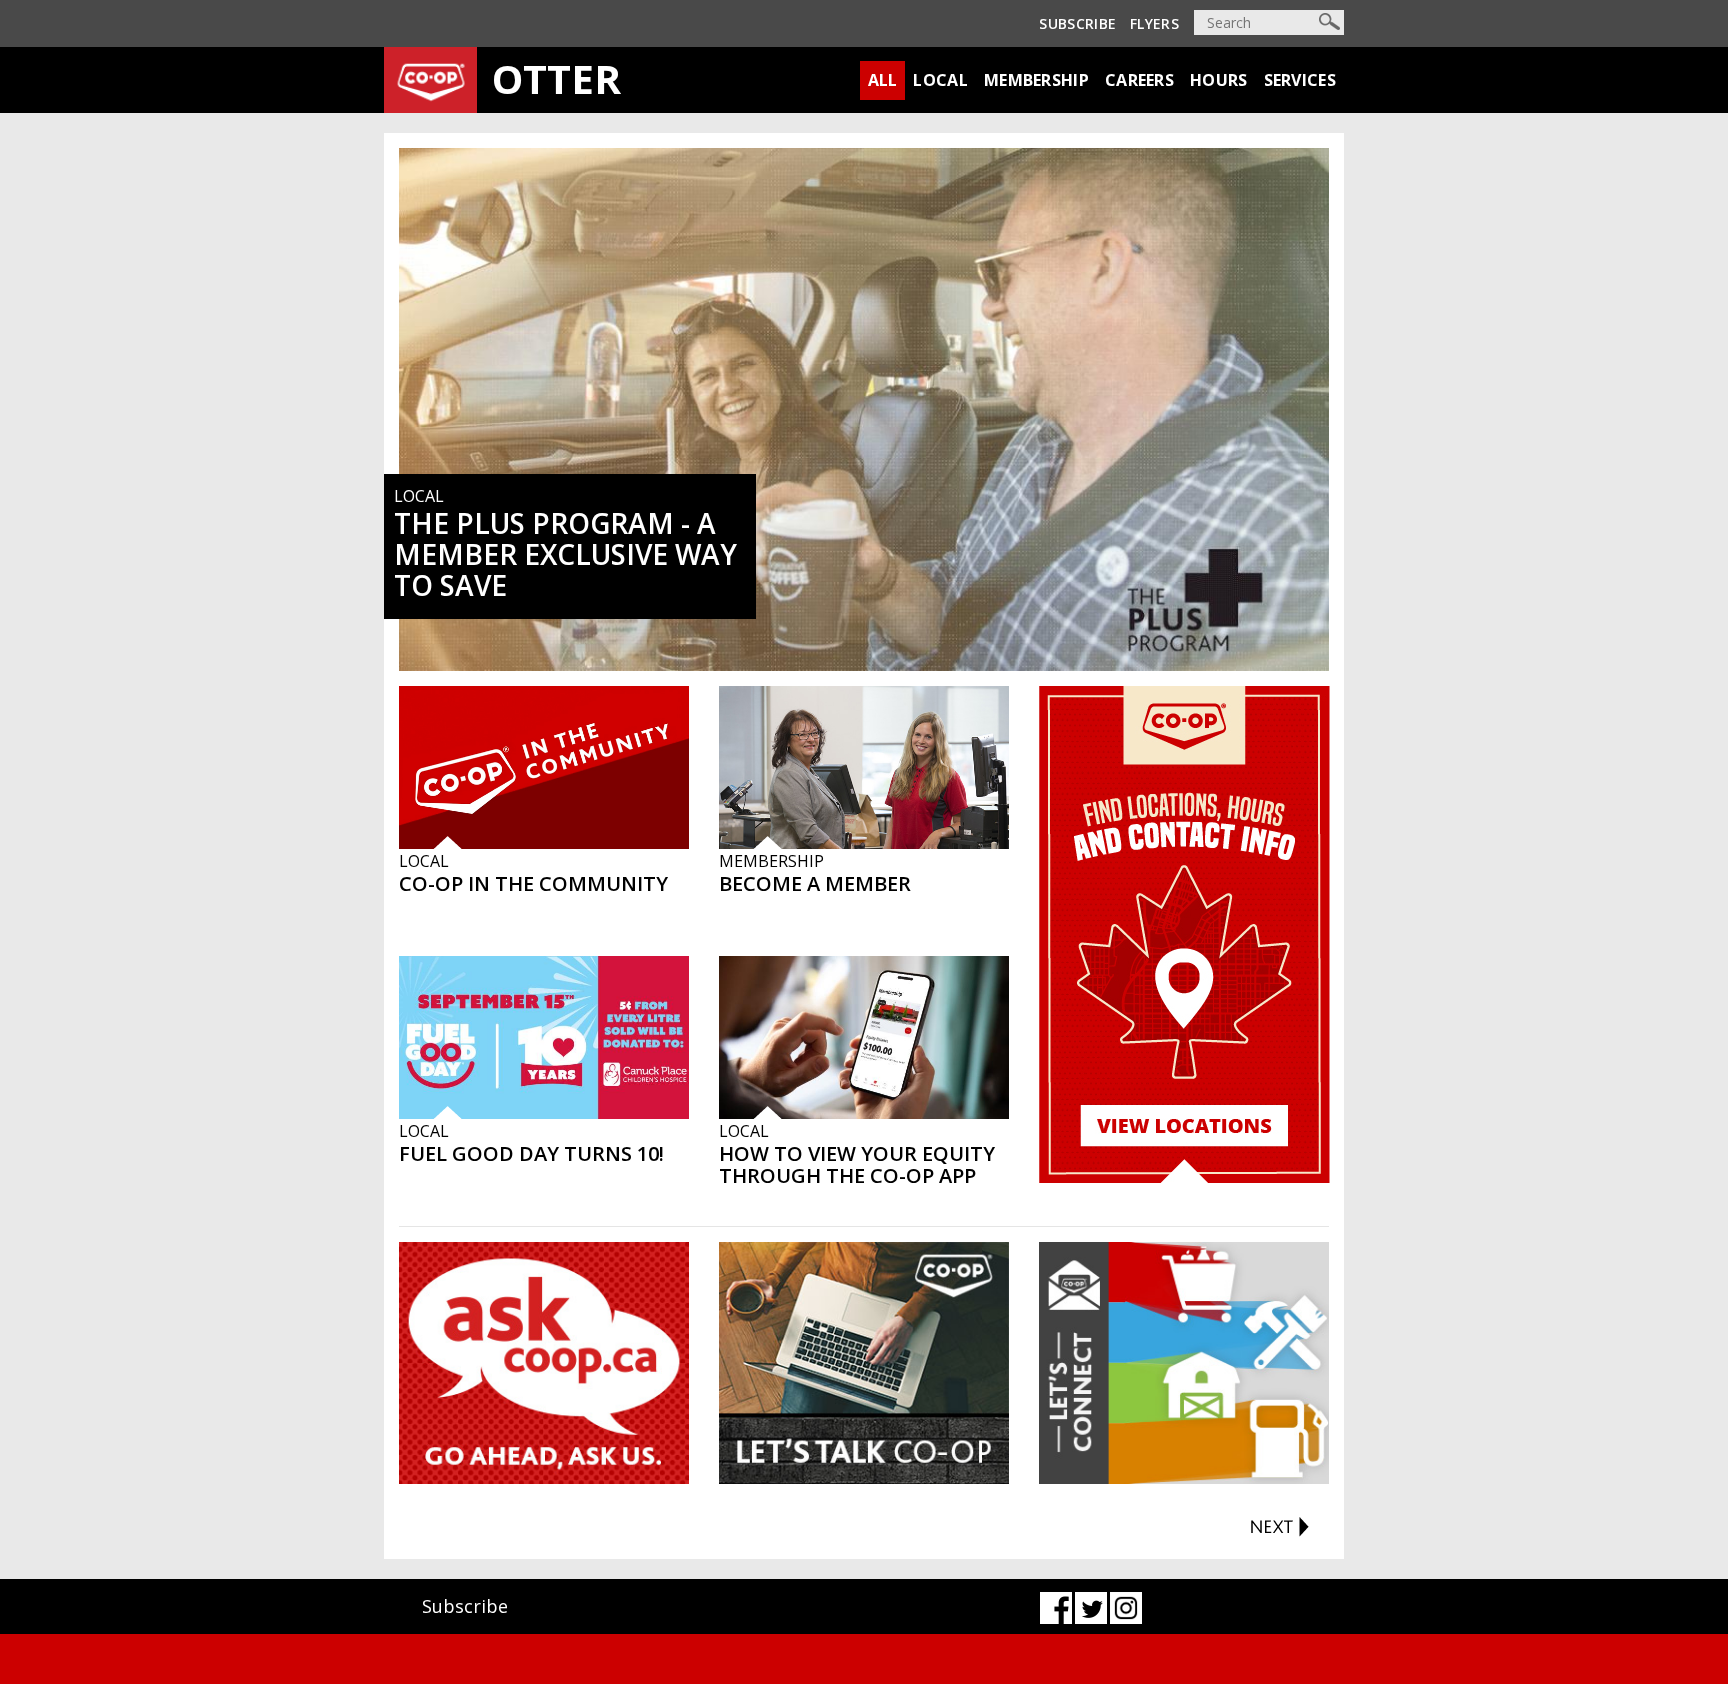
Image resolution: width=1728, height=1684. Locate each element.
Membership (1036, 80)
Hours (1219, 80)
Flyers (1154, 23)
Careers (1139, 80)
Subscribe (1077, 23)
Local (940, 80)
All (883, 80)
